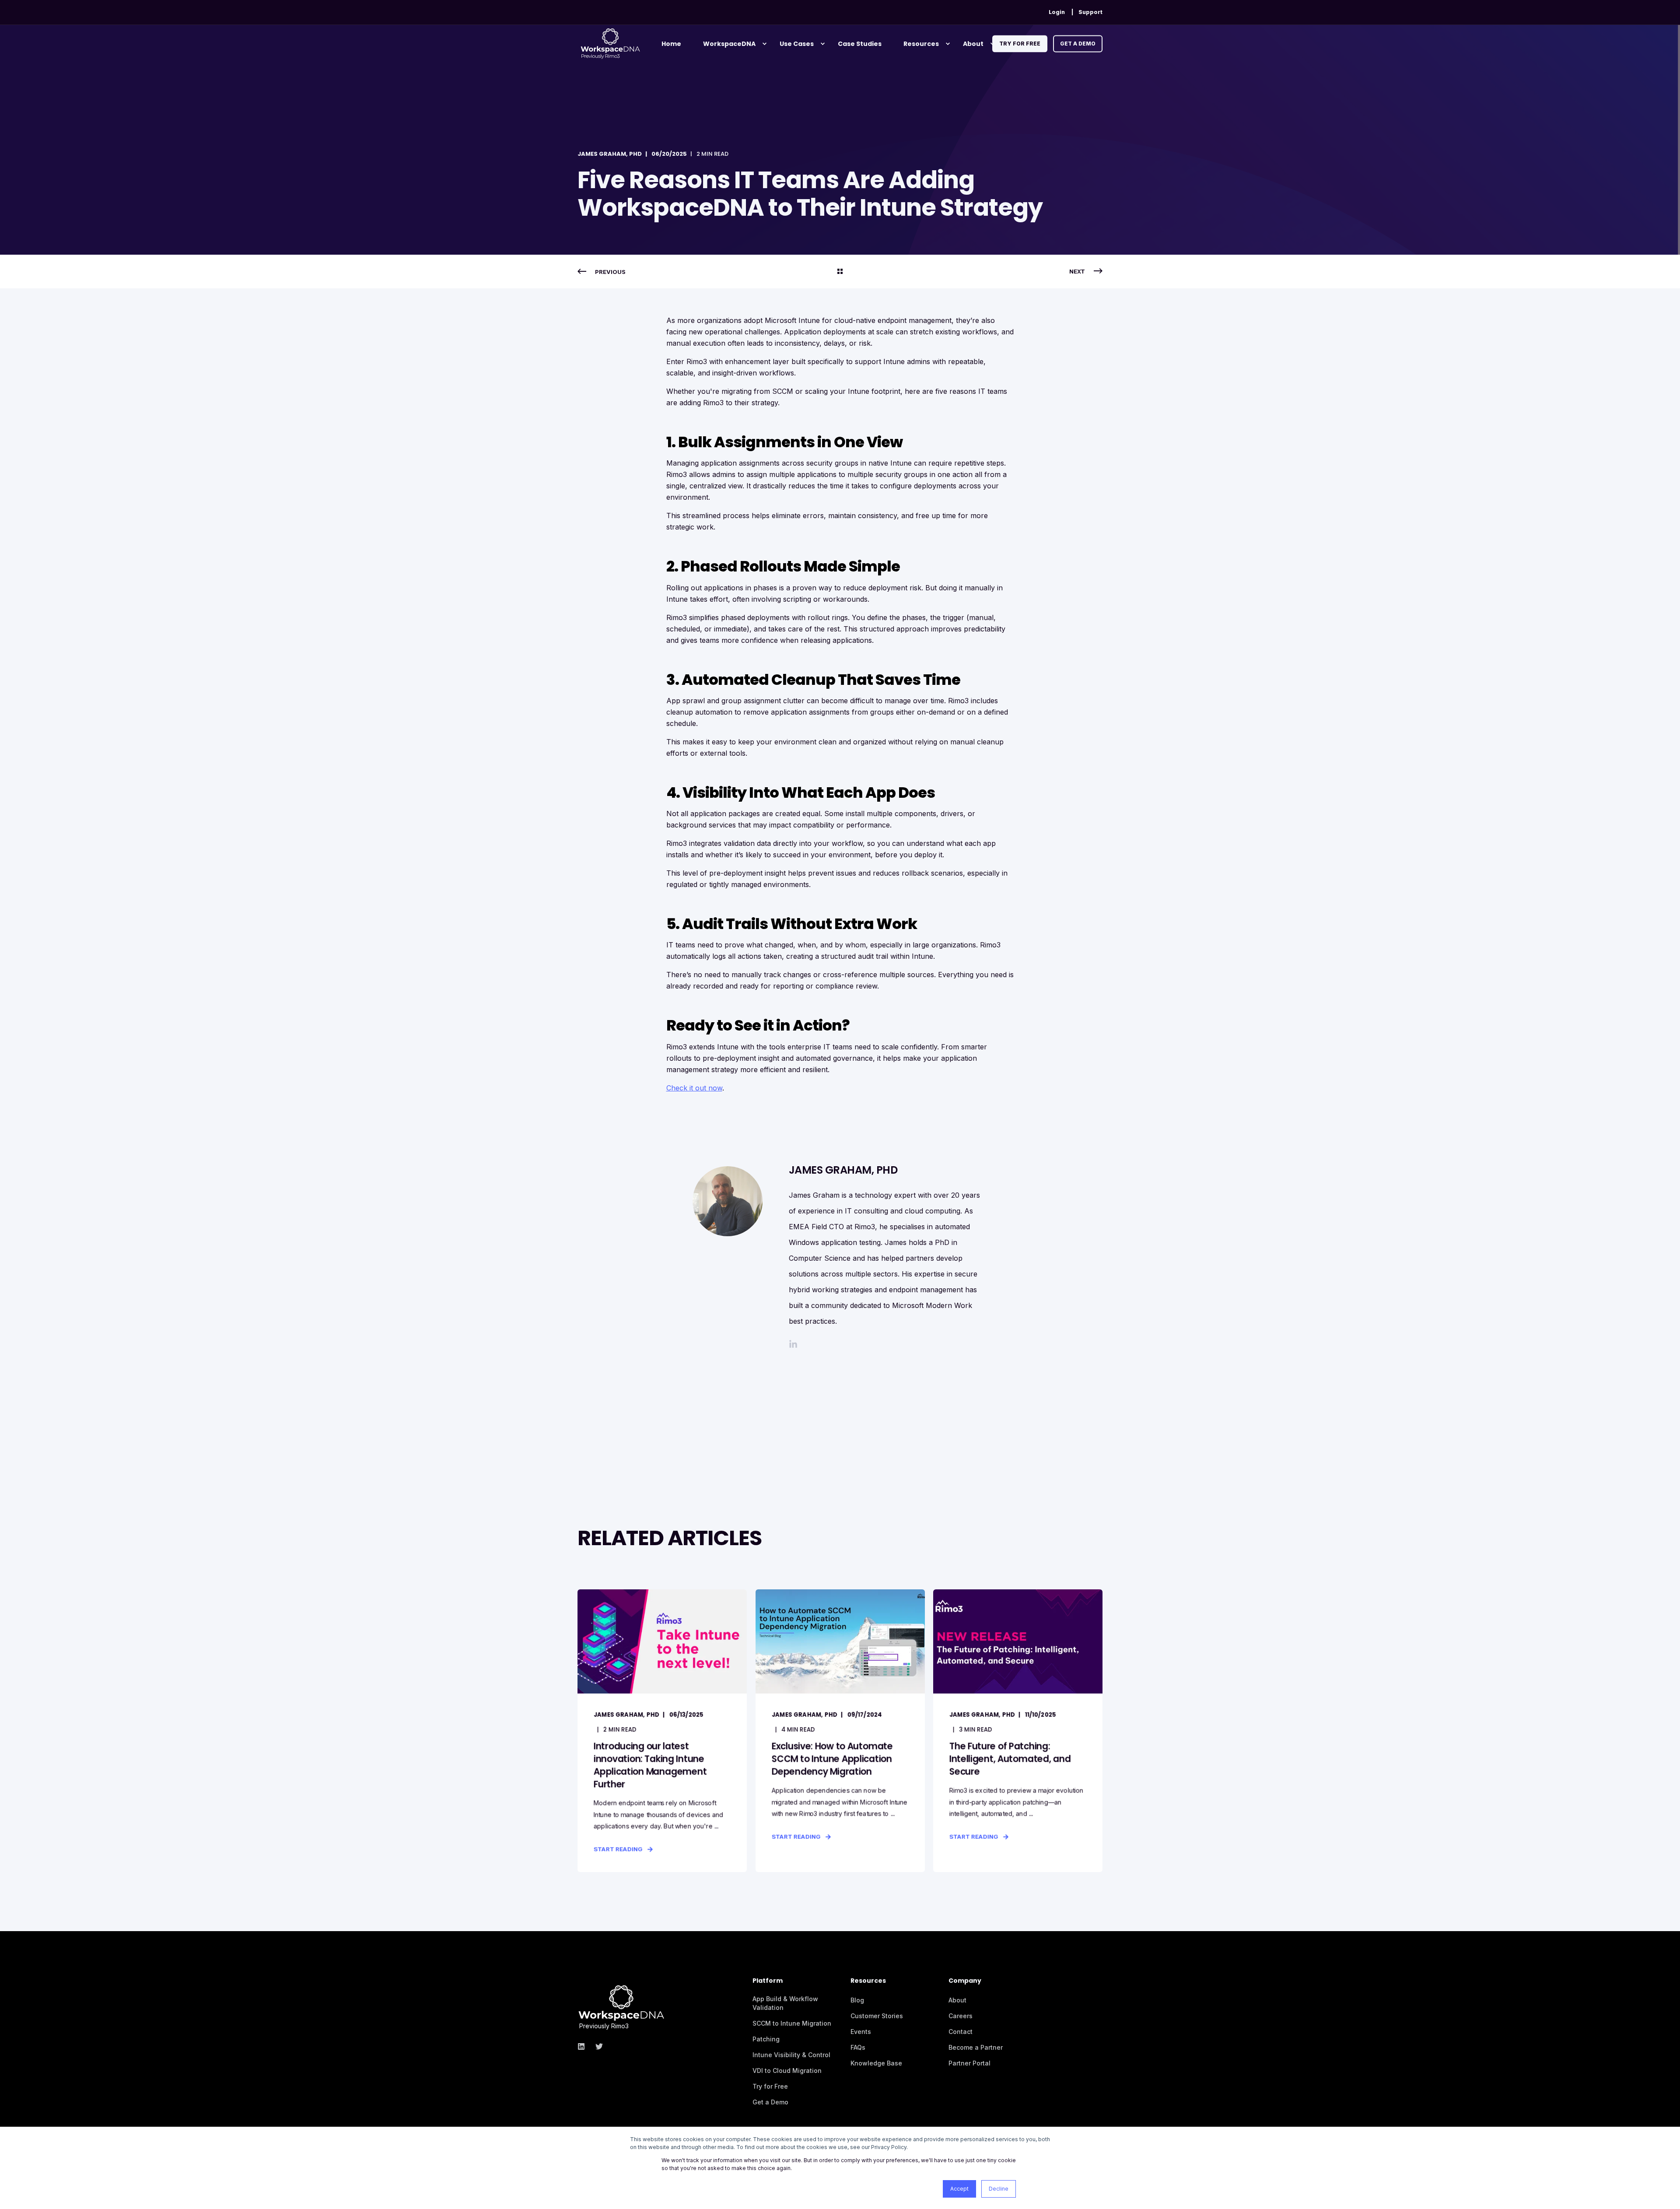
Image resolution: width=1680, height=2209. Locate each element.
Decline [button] (999, 2189)
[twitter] (597, 2046)
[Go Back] (840, 272)
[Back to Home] (610, 43)
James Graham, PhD (610, 154)
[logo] (621, 1999)
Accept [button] (959, 2189)
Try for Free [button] (1020, 44)
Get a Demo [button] (1078, 44)
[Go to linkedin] (793, 1344)
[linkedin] (584, 2046)
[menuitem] (1057, 12)
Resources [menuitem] (921, 44)
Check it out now (694, 1088)
